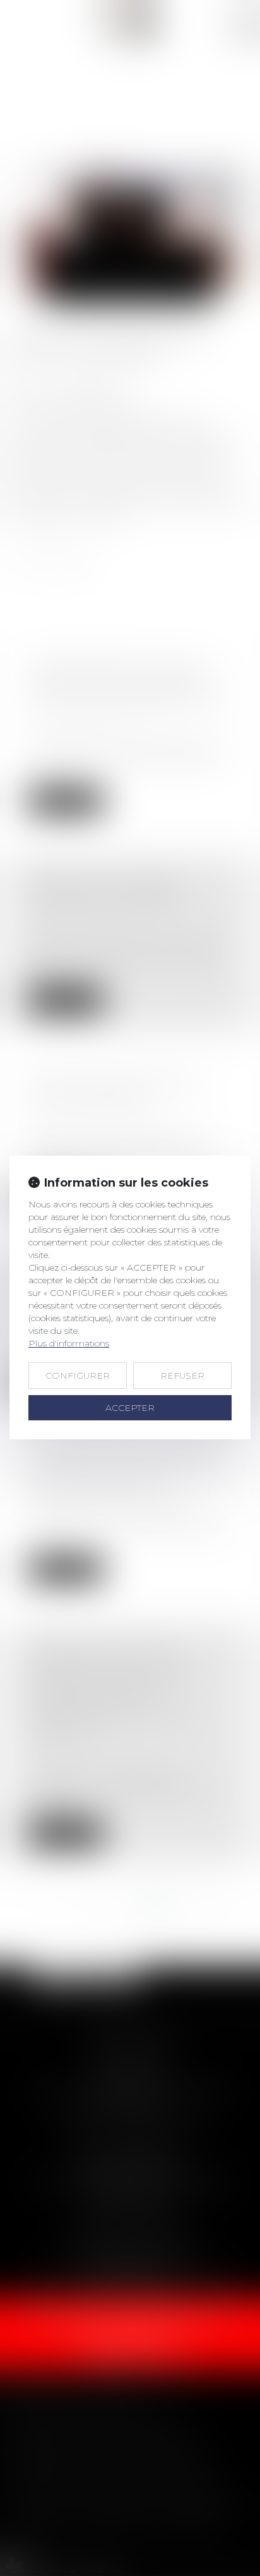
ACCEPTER (130, 1408)
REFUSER (182, 1376)
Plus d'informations (69, 1343)
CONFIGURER (78, 1376)
